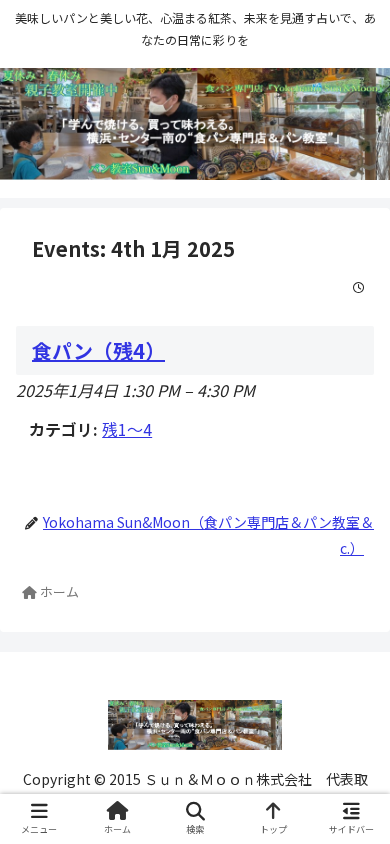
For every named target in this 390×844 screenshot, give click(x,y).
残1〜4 (127, 429)
